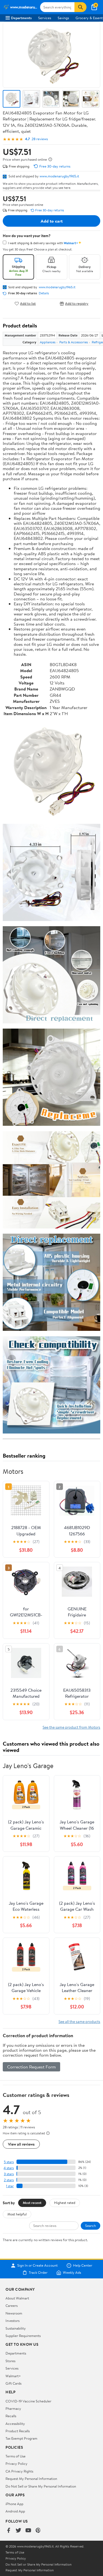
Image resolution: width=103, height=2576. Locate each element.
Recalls (11, 2416)
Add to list (28, 303)
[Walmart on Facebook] (9, 2531)
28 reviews (40, 139)
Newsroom (14, 2313)
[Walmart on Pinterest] (38, 2531)
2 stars (9, 2180)
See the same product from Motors (71, 1727)
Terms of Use (16, 2456)
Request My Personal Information (31, 2479)
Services (45, 18)
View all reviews (21, 2144)
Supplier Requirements (23, 2336)
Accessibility (15, 2424)
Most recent (32, 2203)
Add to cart (52, 221)
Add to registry (77, 303)
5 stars (9, 2162)
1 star (10, 2186)
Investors (12, 2321)
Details (44, 293)
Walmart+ (13, 2376)
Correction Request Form (31, 2067)
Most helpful (17, 2214)
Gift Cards (13, 2383)
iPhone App (14, 2504)
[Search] (80, 7)
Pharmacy (13, 2408)
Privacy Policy (16, 2463)
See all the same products (79, 2021)
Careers (12, 2306)
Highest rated (65, 2203)
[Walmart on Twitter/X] (18, 2531)
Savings (63, 18)
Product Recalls (18, 2431)
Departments (21, 18)
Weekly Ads (72, 2273)
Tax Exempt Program (21, 2438)
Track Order (38, 2273)
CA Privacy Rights (19, 2471)
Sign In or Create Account (37, 2266)
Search (91, 2226)
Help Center (83, 2266)
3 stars (9, 2174)
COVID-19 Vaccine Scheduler (28, 2401)
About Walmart (17, 2298)
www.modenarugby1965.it (59, 176)
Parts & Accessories (74, 342)
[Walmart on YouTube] (28, 2531)
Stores (10, 2361)
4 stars (9, 2168)
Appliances (48, 342)
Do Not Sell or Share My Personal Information (41, 2486)
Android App (15, 2511)
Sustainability (16, 2328)
